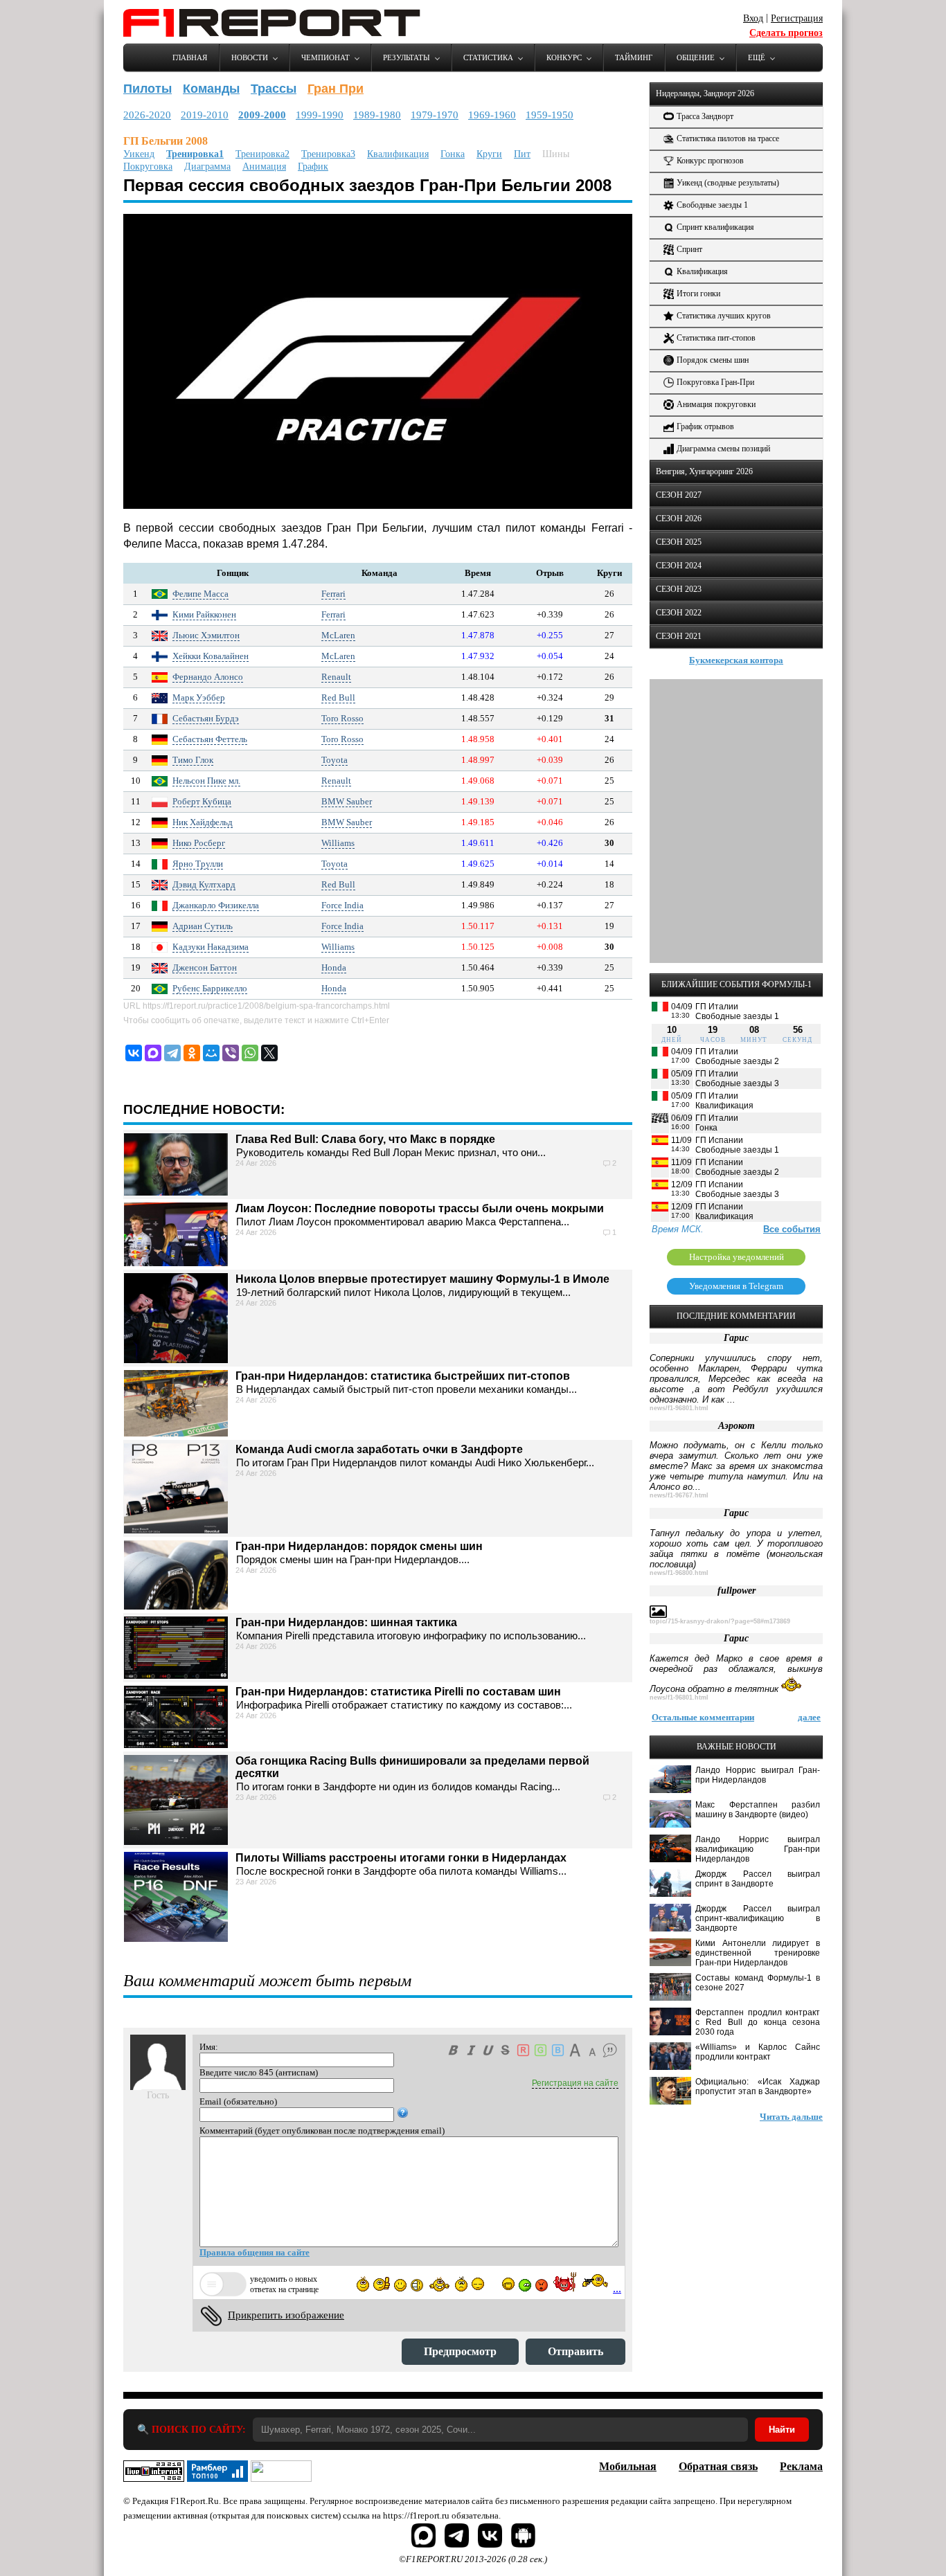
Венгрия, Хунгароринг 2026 (704, 471)
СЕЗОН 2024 (679, 566)
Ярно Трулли (198, 864)
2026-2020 (147, 115)
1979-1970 (435, 115)
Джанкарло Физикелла (216, 905)
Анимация (264, 166)
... (617, 2288)
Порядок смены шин (713, 360)
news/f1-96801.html (679, 1408)
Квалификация (398, 154)
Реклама (801, 2466)
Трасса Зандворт (705, 116)
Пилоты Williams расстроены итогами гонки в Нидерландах (401, 1858)
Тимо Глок (193, 760)
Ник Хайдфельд (203, 822)
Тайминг (634, 57)
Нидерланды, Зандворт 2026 (705, 93)
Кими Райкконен (204, 614)
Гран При (336, 89)
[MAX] (153, 1053)
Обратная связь (718, 2466)
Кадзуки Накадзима (211, 947)
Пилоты (148, 89)
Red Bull (338, 697)
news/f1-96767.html (679, 1495)
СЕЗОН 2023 (679, 589)
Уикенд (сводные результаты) (728, 183)
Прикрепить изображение (286, 2315)
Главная (190, 57)
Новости (250, 57)
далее (809, 1717)
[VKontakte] (134, 1053)
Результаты (407, 57)
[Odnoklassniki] (192, 1053)
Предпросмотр (460, 2351)
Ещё (757, 57)
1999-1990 (320, 115)
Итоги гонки (698, 294)
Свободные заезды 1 (712, 205)
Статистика (488, 57)
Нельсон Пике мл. (206, 781)
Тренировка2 (262, 154)
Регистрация (797, 18)
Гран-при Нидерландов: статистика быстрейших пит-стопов (403, 1376)
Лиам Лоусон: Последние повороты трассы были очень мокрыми (420, 1208)
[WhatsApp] (250, 1053)
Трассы (274, 89)
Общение (696, 57)
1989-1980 (377, 115)
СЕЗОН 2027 (679, 495)
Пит (522, 154)
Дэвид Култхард (204, 884)
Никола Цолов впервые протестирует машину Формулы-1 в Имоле (422, 1279)
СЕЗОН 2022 (679, 613)
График (313, 166)
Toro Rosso (342, 718)
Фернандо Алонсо (208, 677)
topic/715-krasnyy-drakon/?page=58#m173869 (720, 1621)
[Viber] (231, 1053)
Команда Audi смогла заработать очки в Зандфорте (379, 1449)
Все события (792, 1229)
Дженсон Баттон (205, 967)
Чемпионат (325, 57)
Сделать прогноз (786, 33)
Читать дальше (791, 2117)
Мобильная (628, 2466)
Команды (211, 89)
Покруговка (148, 166)
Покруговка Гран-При (715, 382)
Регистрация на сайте (575, 2083)
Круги (489, 154)
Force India (342, 905)
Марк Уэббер (199, 697)
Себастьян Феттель (210, 739)
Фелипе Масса (200, 594)
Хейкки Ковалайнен (211, 656)
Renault (336, 677)
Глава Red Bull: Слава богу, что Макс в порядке (365, 1139)
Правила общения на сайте (255, 2252)
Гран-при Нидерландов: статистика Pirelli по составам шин (398, 1692)
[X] (269, 1053)
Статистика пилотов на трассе (728, 138)
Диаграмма (207, 166)
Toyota (334, 760)
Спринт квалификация (715, 227)
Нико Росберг (199, 843)
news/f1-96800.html (679, 1573)
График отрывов (705, 426)
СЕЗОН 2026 (679, 519)
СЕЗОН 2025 (679, 542)
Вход (753, 18)
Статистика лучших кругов (724, 316)
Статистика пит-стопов (716, 338)
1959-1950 (550, 115)
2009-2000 (262, 115)
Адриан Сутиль (203, 926)
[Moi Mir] (211, 1053)
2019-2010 (205, 115)
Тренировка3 (328, 154)
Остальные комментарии (703, 1717)
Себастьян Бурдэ (206, 718)
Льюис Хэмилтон (206, 635)
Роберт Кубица (202, 801)
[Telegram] (172, 1053)
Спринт (689, 249)
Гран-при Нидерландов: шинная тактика (346, 1622)
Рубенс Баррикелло (210, 988)
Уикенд (139, 154)
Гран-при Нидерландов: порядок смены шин (359, 1546)
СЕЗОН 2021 (679, 636)
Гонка (453, 154)
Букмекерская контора (736, 660)
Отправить (575, 2351)
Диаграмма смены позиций (723, 449)
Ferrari (333, 594)
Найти (782, 2430)
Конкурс (564, 57)
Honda (334, 967)
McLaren (338, 635)
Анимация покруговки (716, 404)
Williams (338, 843)
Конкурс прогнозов (710, 161)
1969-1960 (492, 115)
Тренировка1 (195, 154)
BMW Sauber (347, 801)
